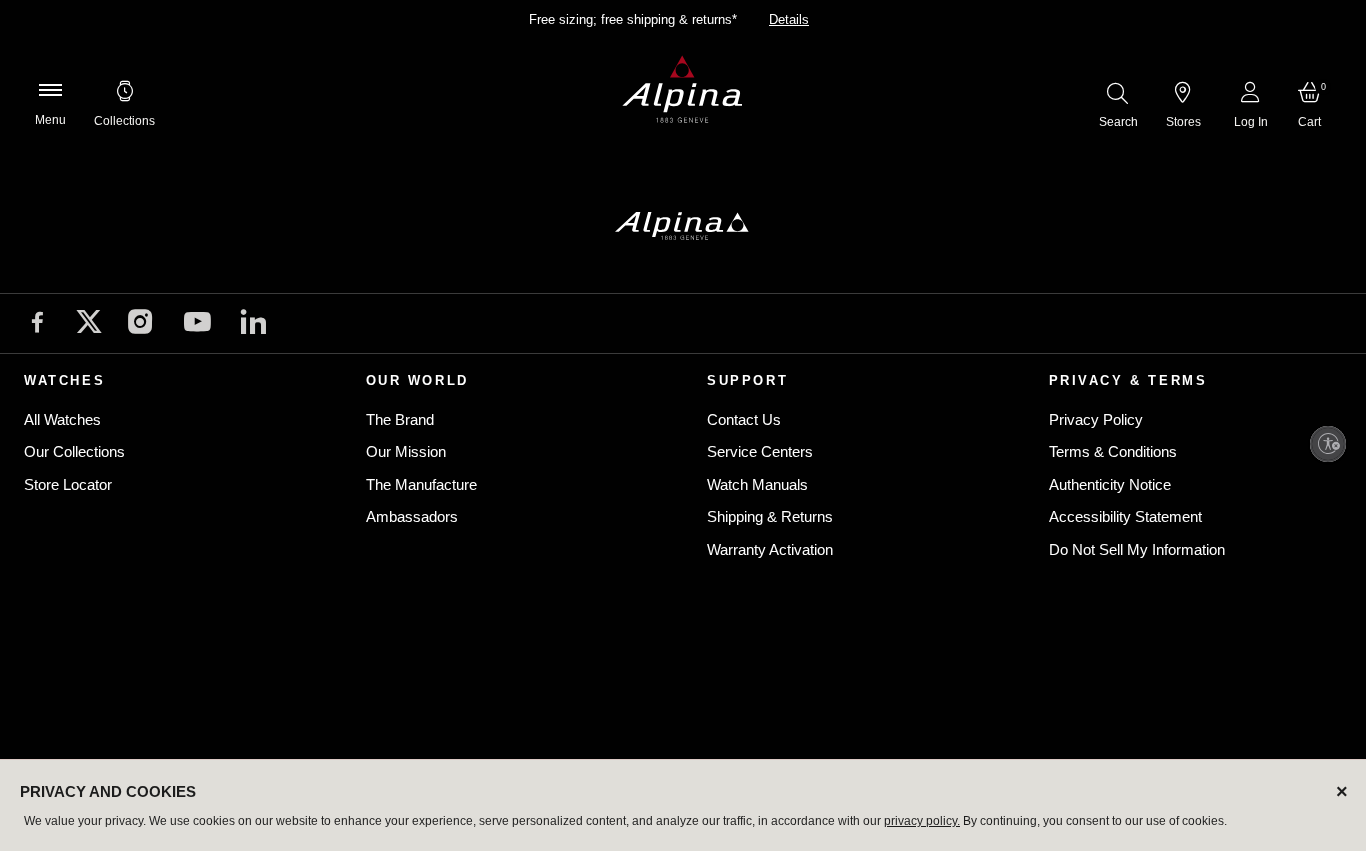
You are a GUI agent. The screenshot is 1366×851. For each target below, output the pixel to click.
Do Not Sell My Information (1137, 549)
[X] (89, 321)
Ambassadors (412, 516)
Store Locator (68, 484)
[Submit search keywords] (1117, 92)
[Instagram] (140, 324)
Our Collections (74, 451)
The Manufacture (421, 484)
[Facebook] (37, 324)
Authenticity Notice (1110, 484)
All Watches (62, 419)
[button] (124, 90)
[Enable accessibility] (1328, 444)
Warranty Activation (770, 549)
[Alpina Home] (683, 90)
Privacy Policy (1096, 419)
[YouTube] (197, 325)
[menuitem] (124, 90)
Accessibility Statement (1125, 516)
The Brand (400, 419)
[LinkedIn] (253, 324)
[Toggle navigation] (50, 90)
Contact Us (744, 419)
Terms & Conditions (1113, 451)
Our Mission (406, 451)
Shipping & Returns (770, 516)
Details (789, 19)
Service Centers (760, 451)
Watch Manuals (757, 484)
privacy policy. (922, 821)
